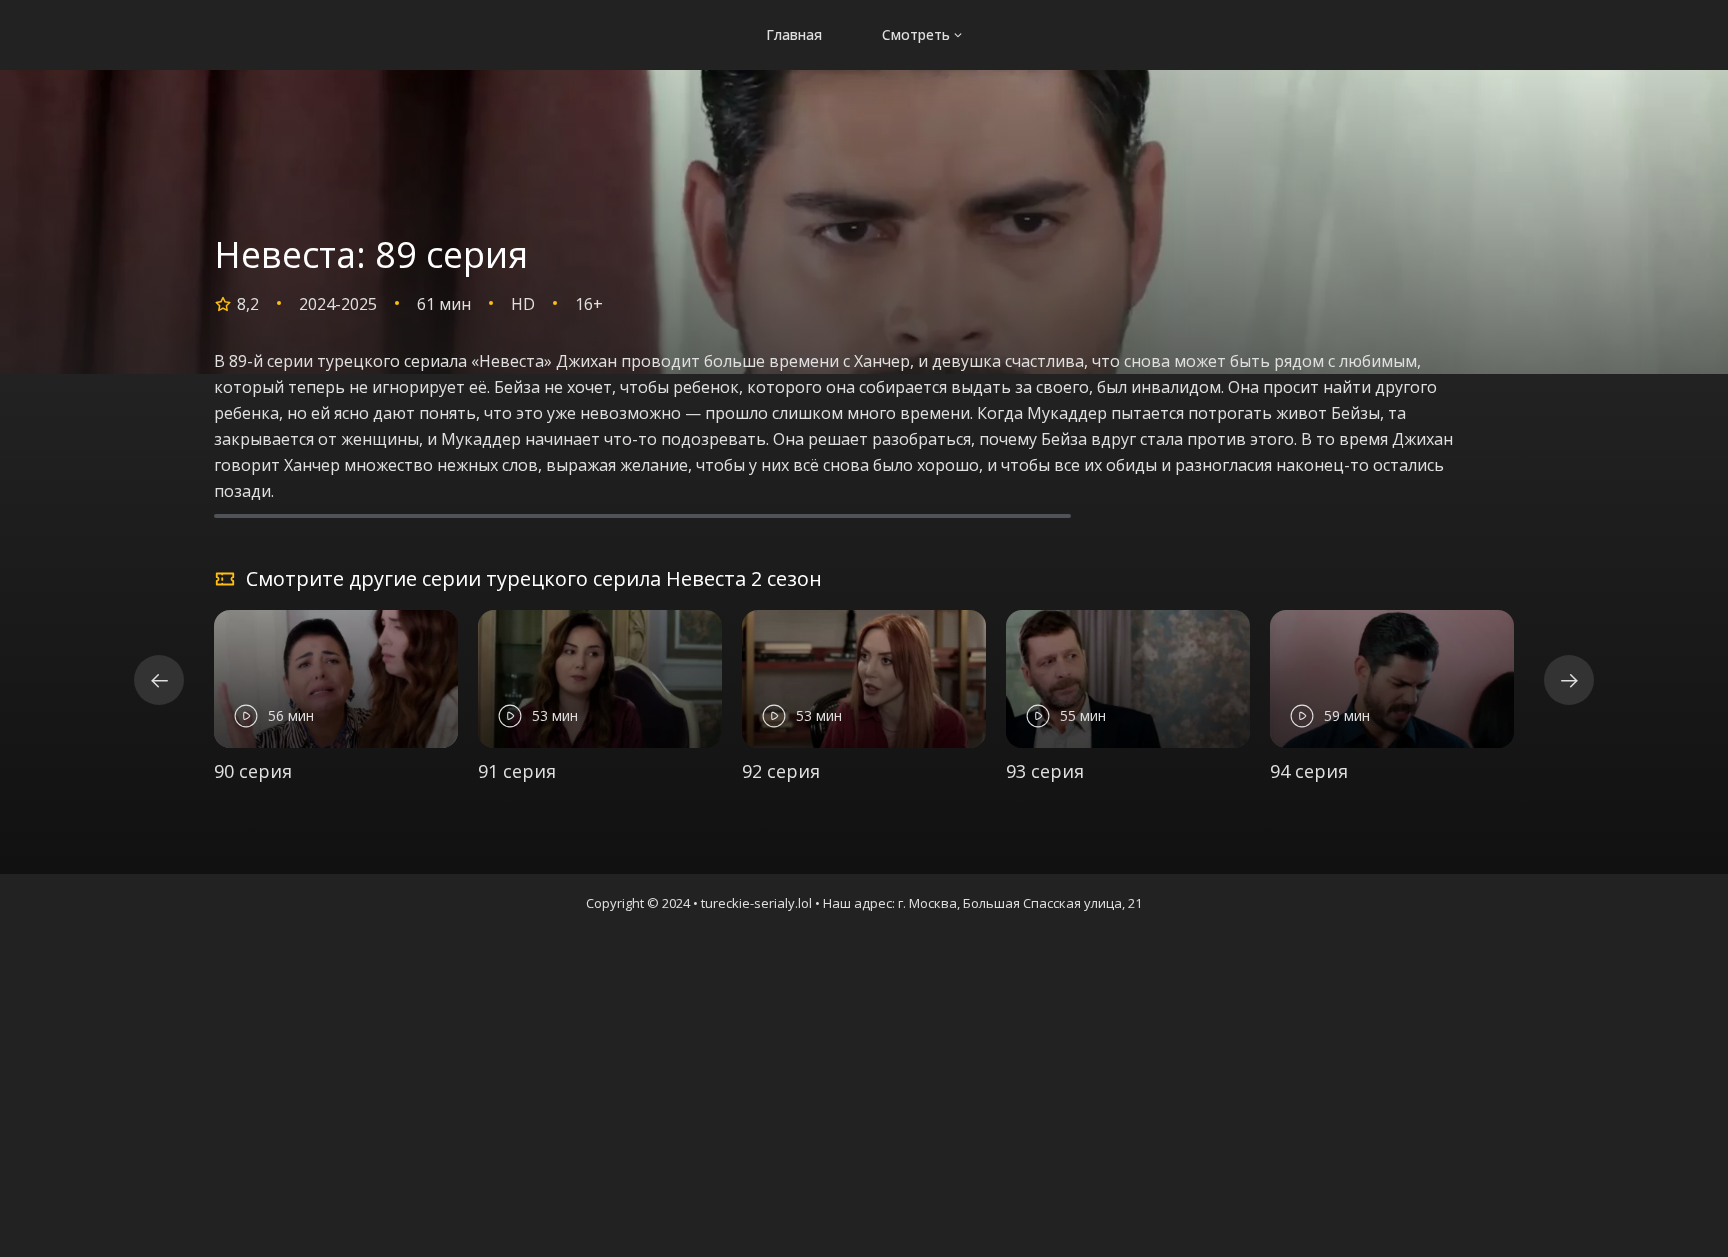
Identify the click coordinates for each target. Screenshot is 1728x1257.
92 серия (781, 771)
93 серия (1045, 771)
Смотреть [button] (916, 34)
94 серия (1309, 771)
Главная (794, 34)
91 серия (517, 771)
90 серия (253, 771)
